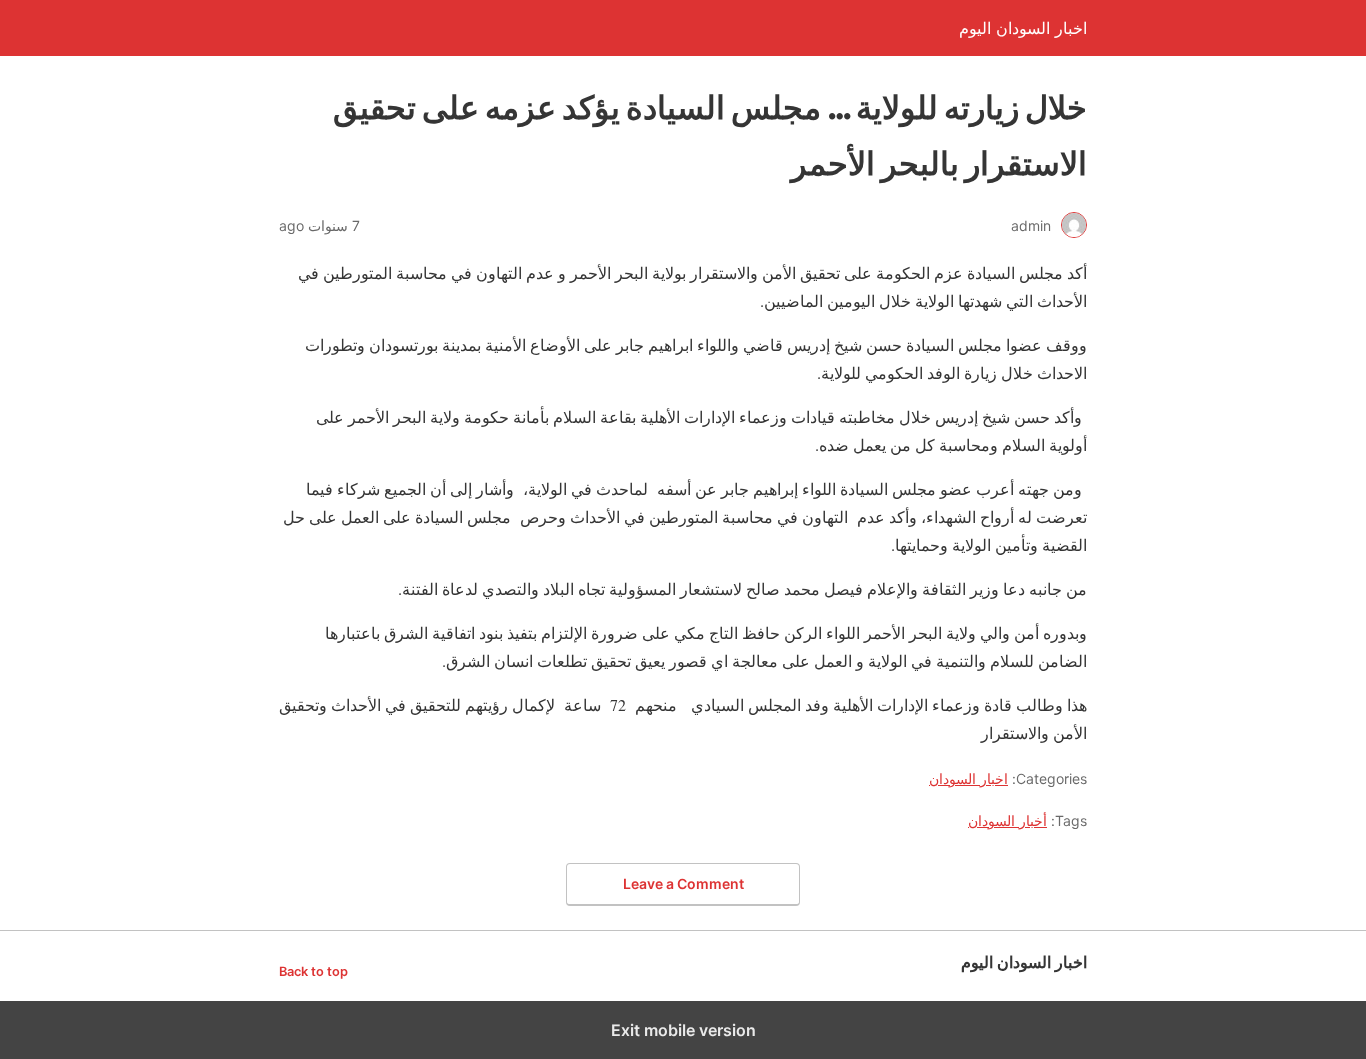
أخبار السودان (1007, 820)
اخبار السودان (968, 778)
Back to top (313, 971)
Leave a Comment (683, 883)
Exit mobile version (683, 1030)
